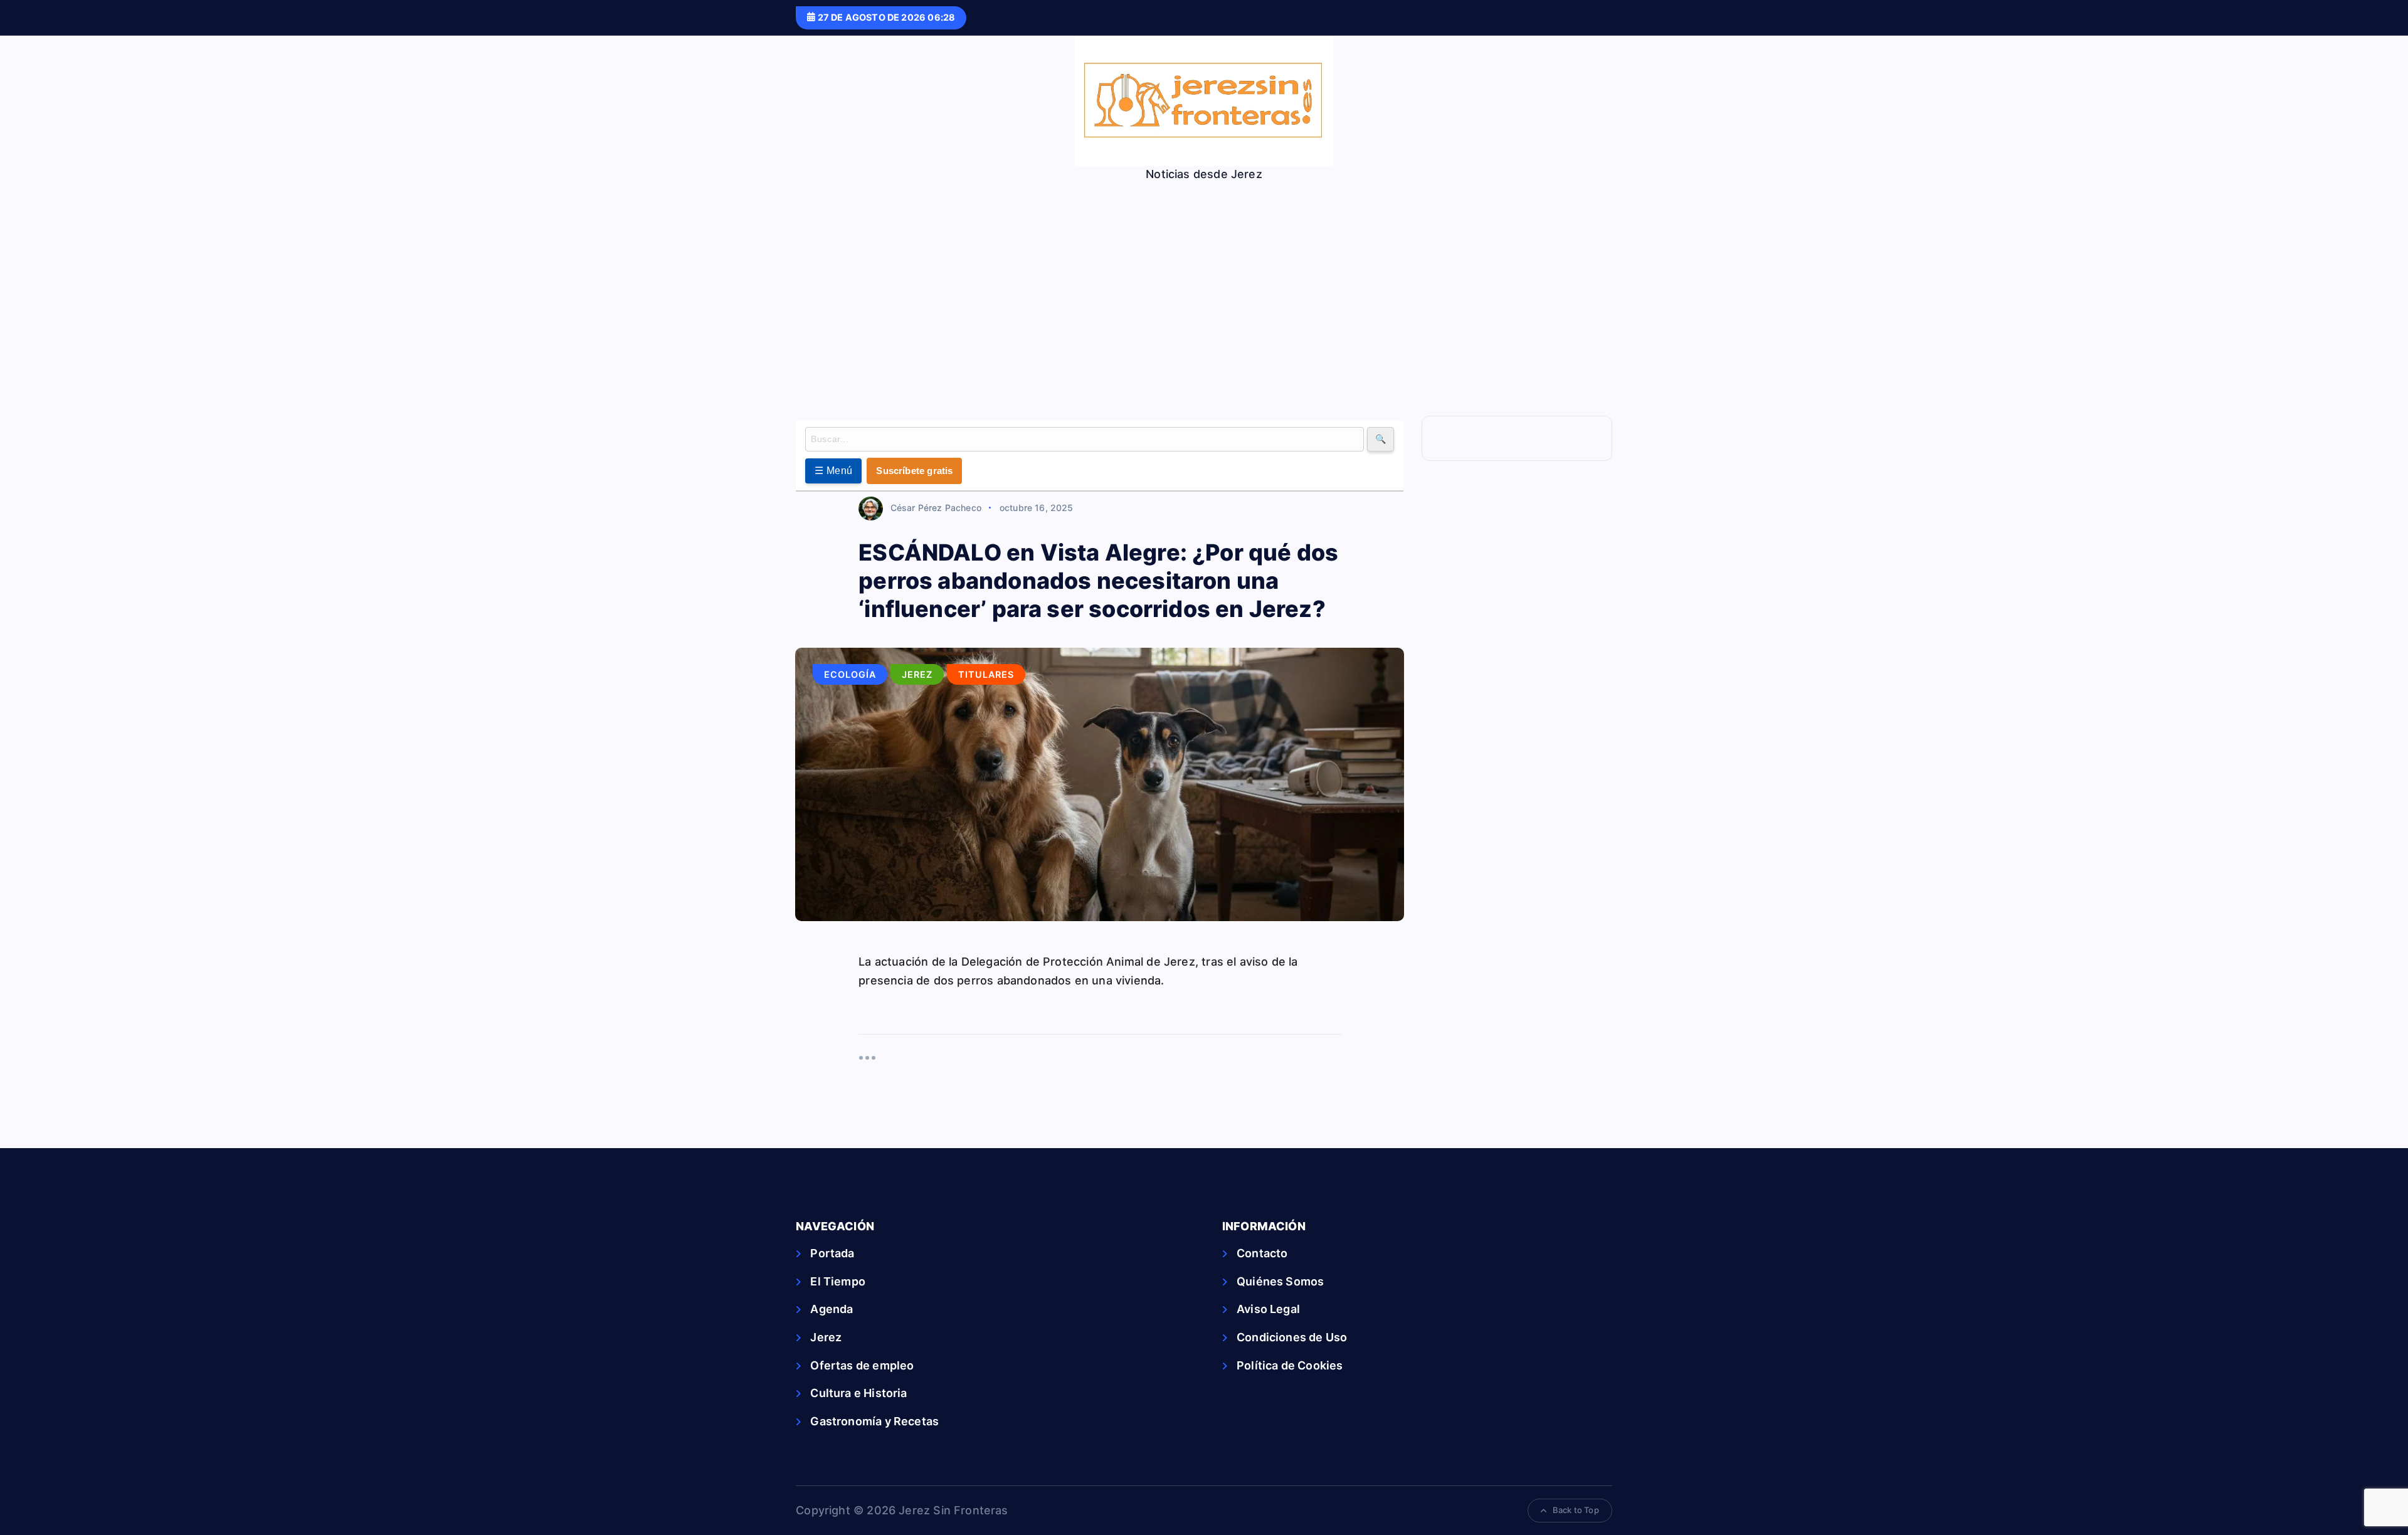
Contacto (1262, 1253)
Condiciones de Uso (1292, 1337)
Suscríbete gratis (914, 471)
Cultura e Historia (858, 1393)
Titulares (986, 674)
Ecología (850, 674)
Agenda (832, 1309)
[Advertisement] (1204, 275)
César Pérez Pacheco (936, 508)
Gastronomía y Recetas (874, 1421)
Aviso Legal (1268, 1309)
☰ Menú (833, 471)
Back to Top (1576, 1510)
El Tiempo (838, 1281)
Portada (832, 1253)
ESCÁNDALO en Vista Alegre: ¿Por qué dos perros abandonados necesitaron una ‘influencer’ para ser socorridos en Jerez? (1098, 581)
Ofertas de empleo (862, 1365)
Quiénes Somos (1280, 1281)
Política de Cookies (1290, 1365)
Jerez (917, 674)
